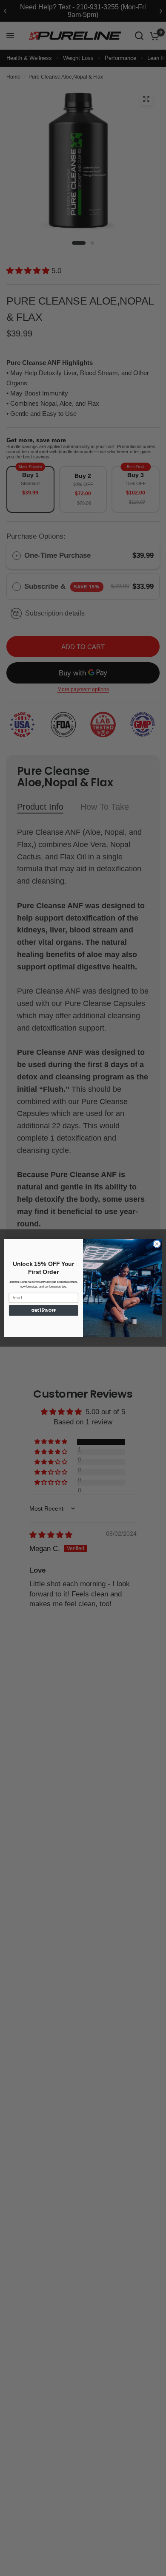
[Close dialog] (157, 1244)
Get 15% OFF (43, 1310)
